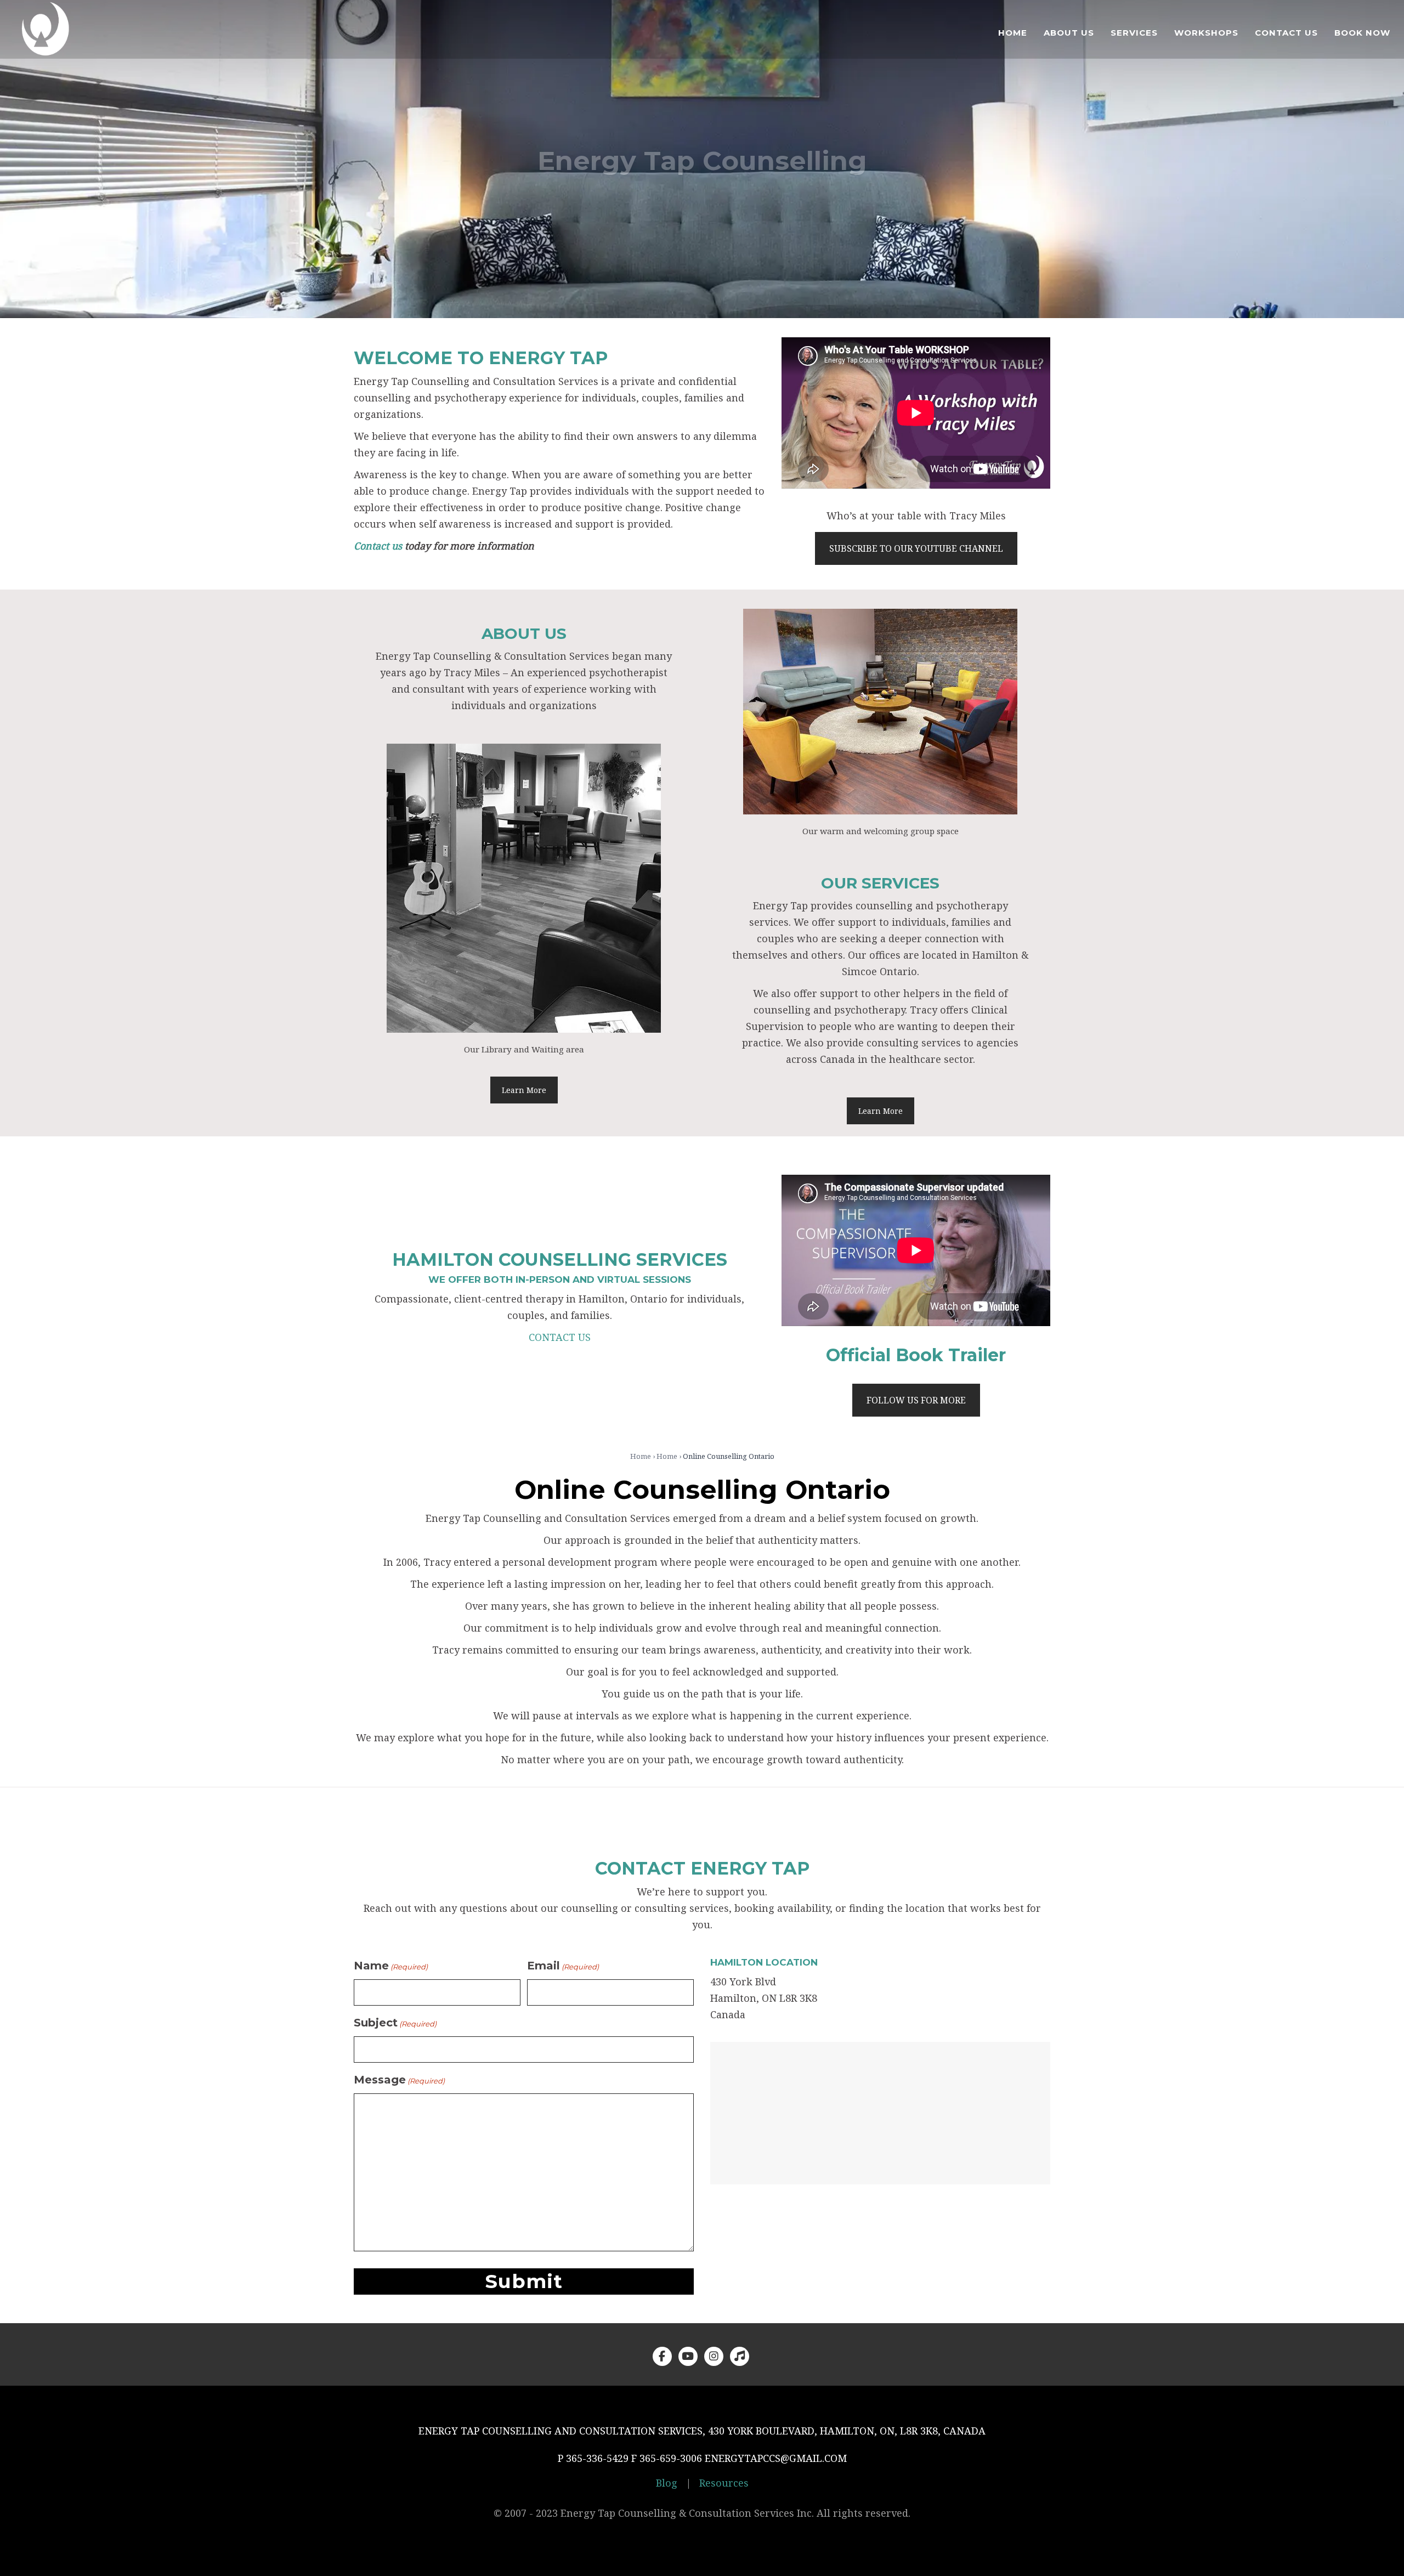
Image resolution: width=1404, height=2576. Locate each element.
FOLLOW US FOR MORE (916, 1400)
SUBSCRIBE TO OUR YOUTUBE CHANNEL (916, 548)
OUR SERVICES (880, 883)
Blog (667, 2483)
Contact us (378, 546)
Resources (724, 2483)
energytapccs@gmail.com (776, 2458)
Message (399, 2080)
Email (563, 1966)
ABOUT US (524, 633)
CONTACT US (560, 1337)
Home (641, 1456)
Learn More (524, 1090)
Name (391, 1966)
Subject (395, 2023)
